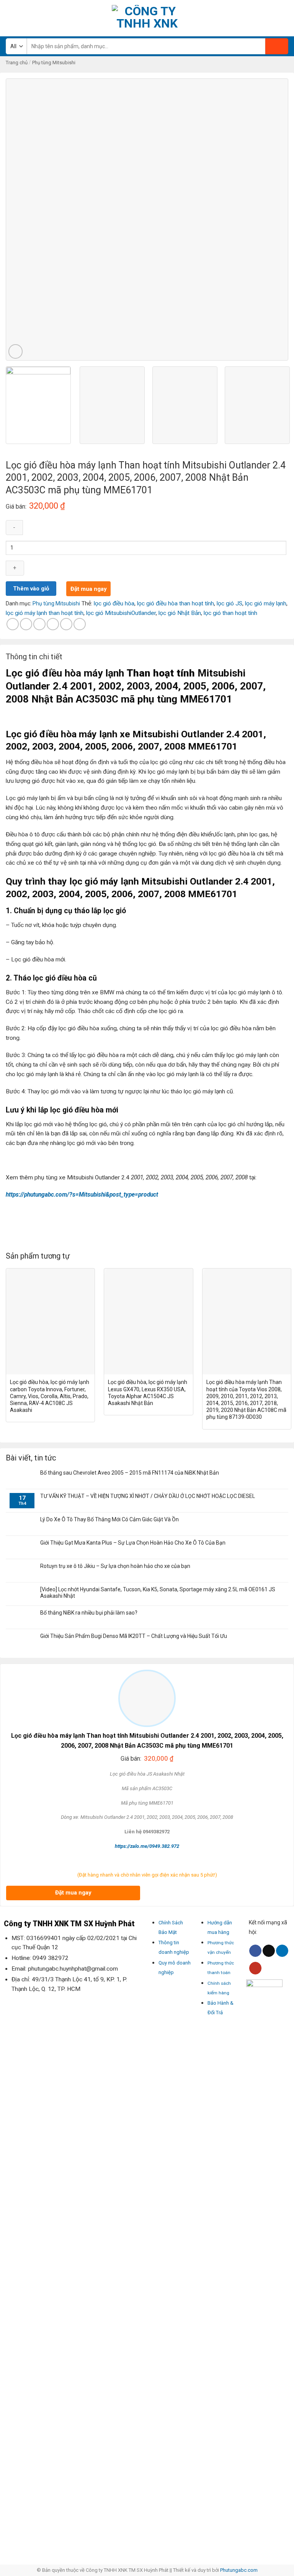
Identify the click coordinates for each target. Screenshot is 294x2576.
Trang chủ (17, 63)
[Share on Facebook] (26, 624)
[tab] (34, 659)
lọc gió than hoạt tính (230, 613)
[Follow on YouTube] (255, 1968)
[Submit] (277, 46)
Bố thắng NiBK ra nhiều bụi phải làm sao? (89, 1613)
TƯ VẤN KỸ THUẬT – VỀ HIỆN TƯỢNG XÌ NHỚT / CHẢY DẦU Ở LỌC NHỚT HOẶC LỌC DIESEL (148, 1496)
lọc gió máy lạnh (266, 603)
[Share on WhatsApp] (13, 624)
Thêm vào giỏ (31, 589)
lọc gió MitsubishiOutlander (121, 613)
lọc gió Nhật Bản (180, 613)
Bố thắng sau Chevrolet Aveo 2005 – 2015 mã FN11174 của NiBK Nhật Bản (130, 1473)
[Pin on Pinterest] (66, 624)
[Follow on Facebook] (255, 1951)
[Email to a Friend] (53, 624)
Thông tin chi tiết (34, 657)
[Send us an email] (269, 1951)
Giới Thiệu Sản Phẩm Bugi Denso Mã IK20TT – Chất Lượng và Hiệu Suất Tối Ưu (134, 1636)
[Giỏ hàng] (284, 18)
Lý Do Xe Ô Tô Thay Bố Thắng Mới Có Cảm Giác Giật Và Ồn (109, 1519)
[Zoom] (16, 351)
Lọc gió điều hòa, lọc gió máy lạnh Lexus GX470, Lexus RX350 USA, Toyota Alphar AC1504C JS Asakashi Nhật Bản (148, 1392)
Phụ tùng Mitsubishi (54, 63)
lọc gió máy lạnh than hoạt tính (45, 613)
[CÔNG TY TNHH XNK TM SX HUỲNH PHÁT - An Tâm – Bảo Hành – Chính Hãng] (147, 18)
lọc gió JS (229, 603)
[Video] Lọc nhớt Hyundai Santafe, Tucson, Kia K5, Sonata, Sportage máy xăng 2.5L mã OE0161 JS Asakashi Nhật (158, 1593)
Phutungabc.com (239, 2570)
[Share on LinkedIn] (80, 624)
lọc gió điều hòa (114, 603)
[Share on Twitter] (39, 624)
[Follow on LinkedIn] (282, 1951)
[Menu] (10, 18)
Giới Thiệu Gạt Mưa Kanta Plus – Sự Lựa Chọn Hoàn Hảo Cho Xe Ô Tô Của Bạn (133, 1543)
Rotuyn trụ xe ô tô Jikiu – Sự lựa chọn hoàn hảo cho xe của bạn (115, 1566)
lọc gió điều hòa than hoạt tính (176, 603)
